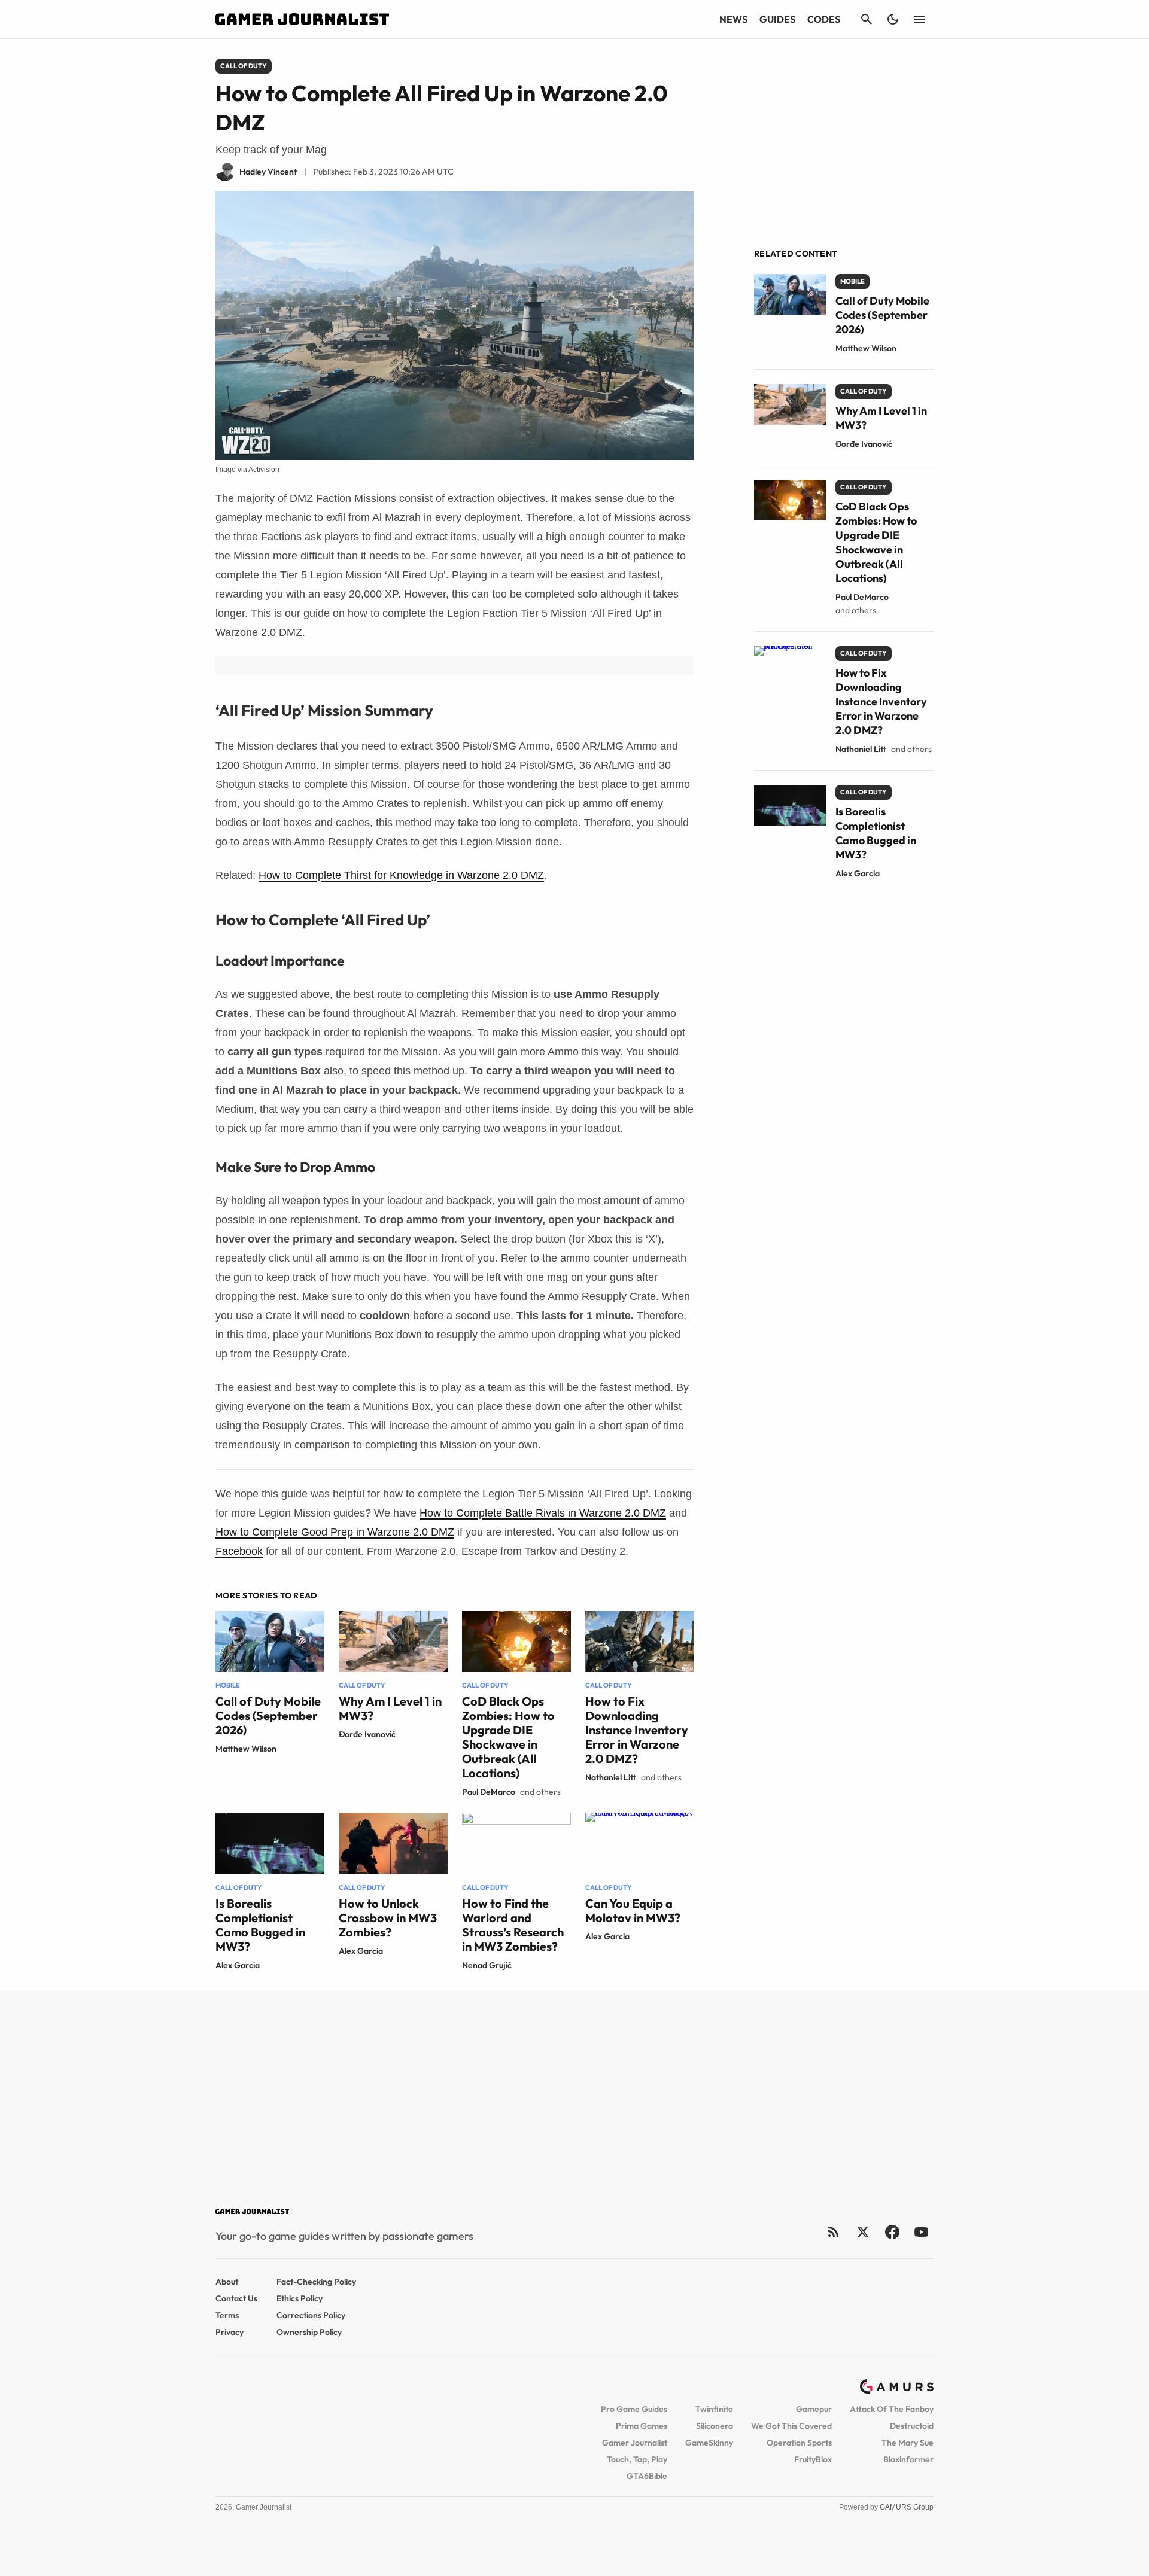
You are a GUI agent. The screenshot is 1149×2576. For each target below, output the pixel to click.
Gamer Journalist (635, 2443)
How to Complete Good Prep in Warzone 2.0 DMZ (335, 1532)
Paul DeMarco (489, 1792)
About (227, 2282)
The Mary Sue (908, 2443)
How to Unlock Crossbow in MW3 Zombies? (388, 1918)
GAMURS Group (907, 2507)
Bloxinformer (908, 2459)
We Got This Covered (791, 2426)
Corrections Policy (311, 2315)
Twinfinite (714, 2409)
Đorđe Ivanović (367, 1734)
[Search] (867, 19)
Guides (777, 19)
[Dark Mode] (893, 19)
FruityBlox (813, 2459)
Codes (824, 19)
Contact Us (236, 2298)
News (733, 19)
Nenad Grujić (487, 1965)
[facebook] (892, 2232)
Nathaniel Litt (611, 1777)
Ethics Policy (300, 2298)
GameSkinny (709, 2443)
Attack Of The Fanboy (892, 2409)
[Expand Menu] (919, 19)
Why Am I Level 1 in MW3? (390, 1708)
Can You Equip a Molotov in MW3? (633, 1910)
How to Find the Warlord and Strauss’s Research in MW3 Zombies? (513, 1925)
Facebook (239, 1551)
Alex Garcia (238, 1965)
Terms (227, 2315)
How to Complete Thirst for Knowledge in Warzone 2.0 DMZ (401, 875)
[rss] (834, 2232)
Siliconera (715, 2426)
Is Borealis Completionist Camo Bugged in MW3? (260, 1925)
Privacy (230, 2332)
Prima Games (642, 2426)
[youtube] (922, 2232)
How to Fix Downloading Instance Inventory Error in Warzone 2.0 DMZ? (637, 1730)
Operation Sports (799, 2443)
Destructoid (912, 2426)
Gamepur (814, 2409)
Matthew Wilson (246, 1749)
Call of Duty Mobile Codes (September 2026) (268, 1715)
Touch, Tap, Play (637, 2459)
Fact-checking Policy (316, 2282)
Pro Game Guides (634, 2409)
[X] (863, 2232)
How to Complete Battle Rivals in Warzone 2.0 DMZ (543, 1513)
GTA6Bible (647, 2476)
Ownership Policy (309, 2332)
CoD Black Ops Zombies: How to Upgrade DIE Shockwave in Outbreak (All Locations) (508, 1737)
